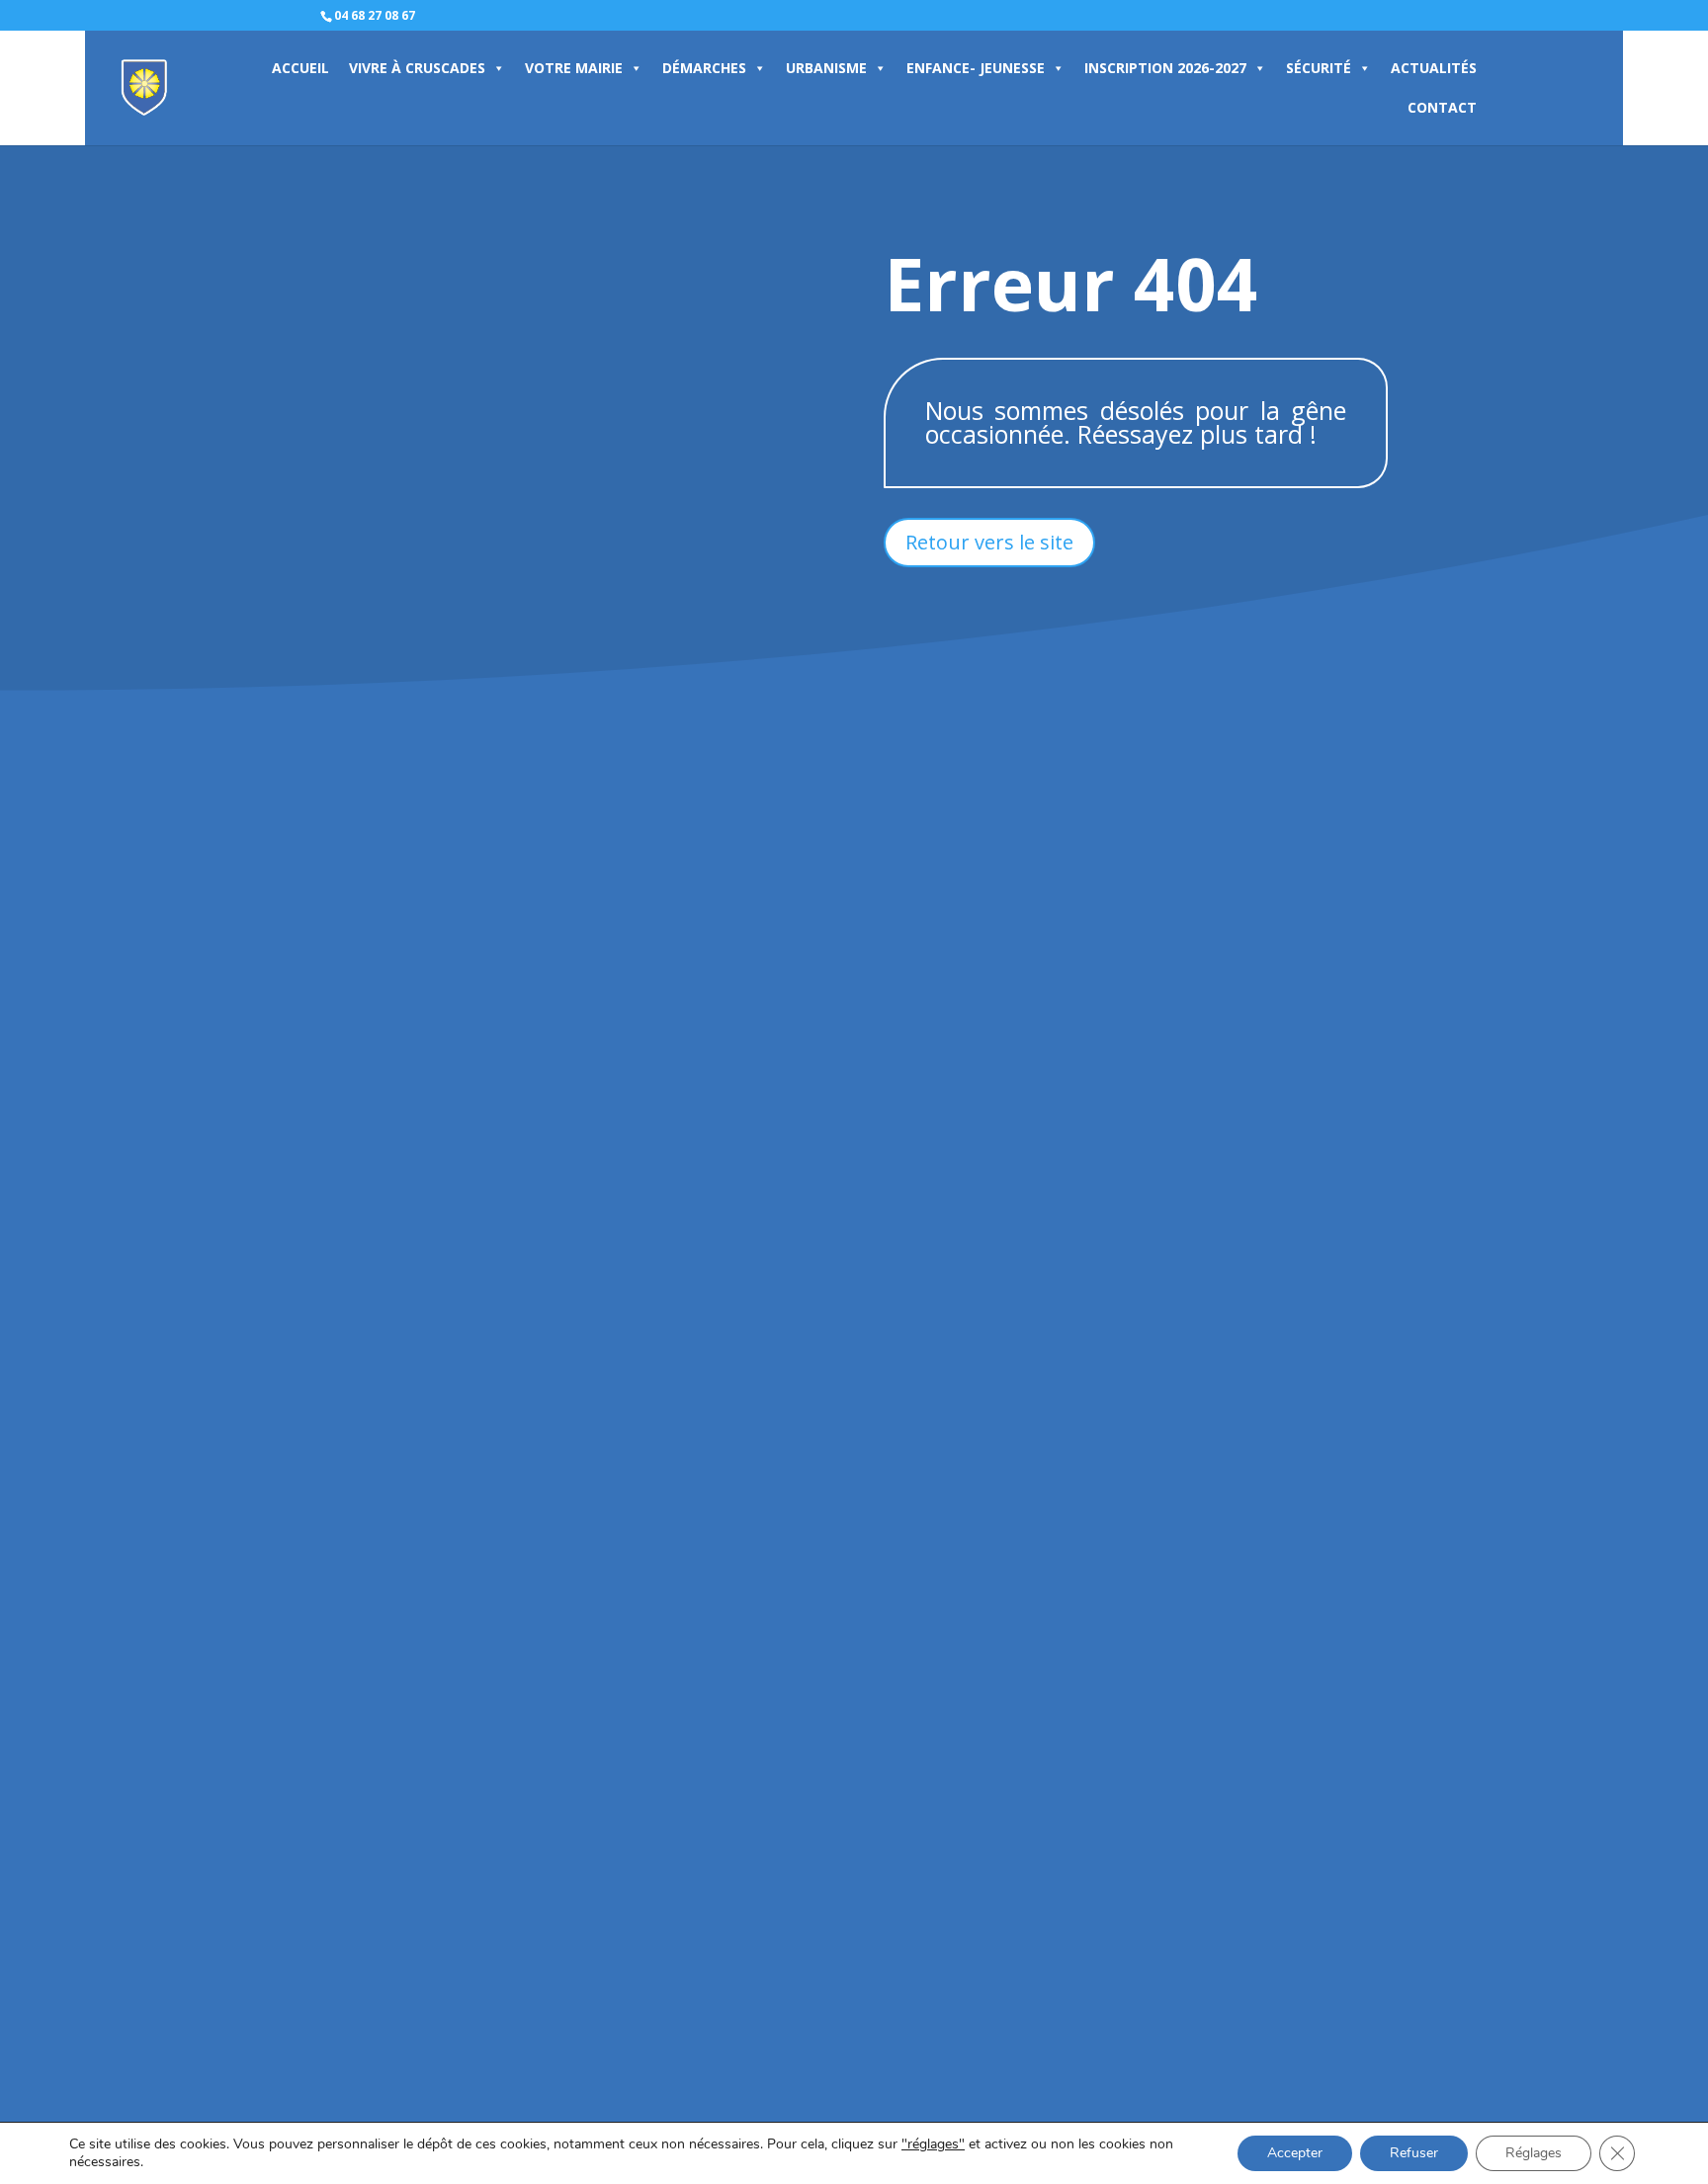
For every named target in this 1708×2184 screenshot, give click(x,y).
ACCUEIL (300, 68)
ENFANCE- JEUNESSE (976, 68)
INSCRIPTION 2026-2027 (1165, 68)
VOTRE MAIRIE (574, 68)
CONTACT (1442, 107)
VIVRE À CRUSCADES (417, 68)
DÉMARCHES (704, 68)
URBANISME (826, 68)
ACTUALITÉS (1434, 68)
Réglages (1534, 2153)
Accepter (1295, 2153)
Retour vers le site (989, 542)
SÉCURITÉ (1319, 68)
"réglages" (933, 2144)
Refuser (1414, 2153)
